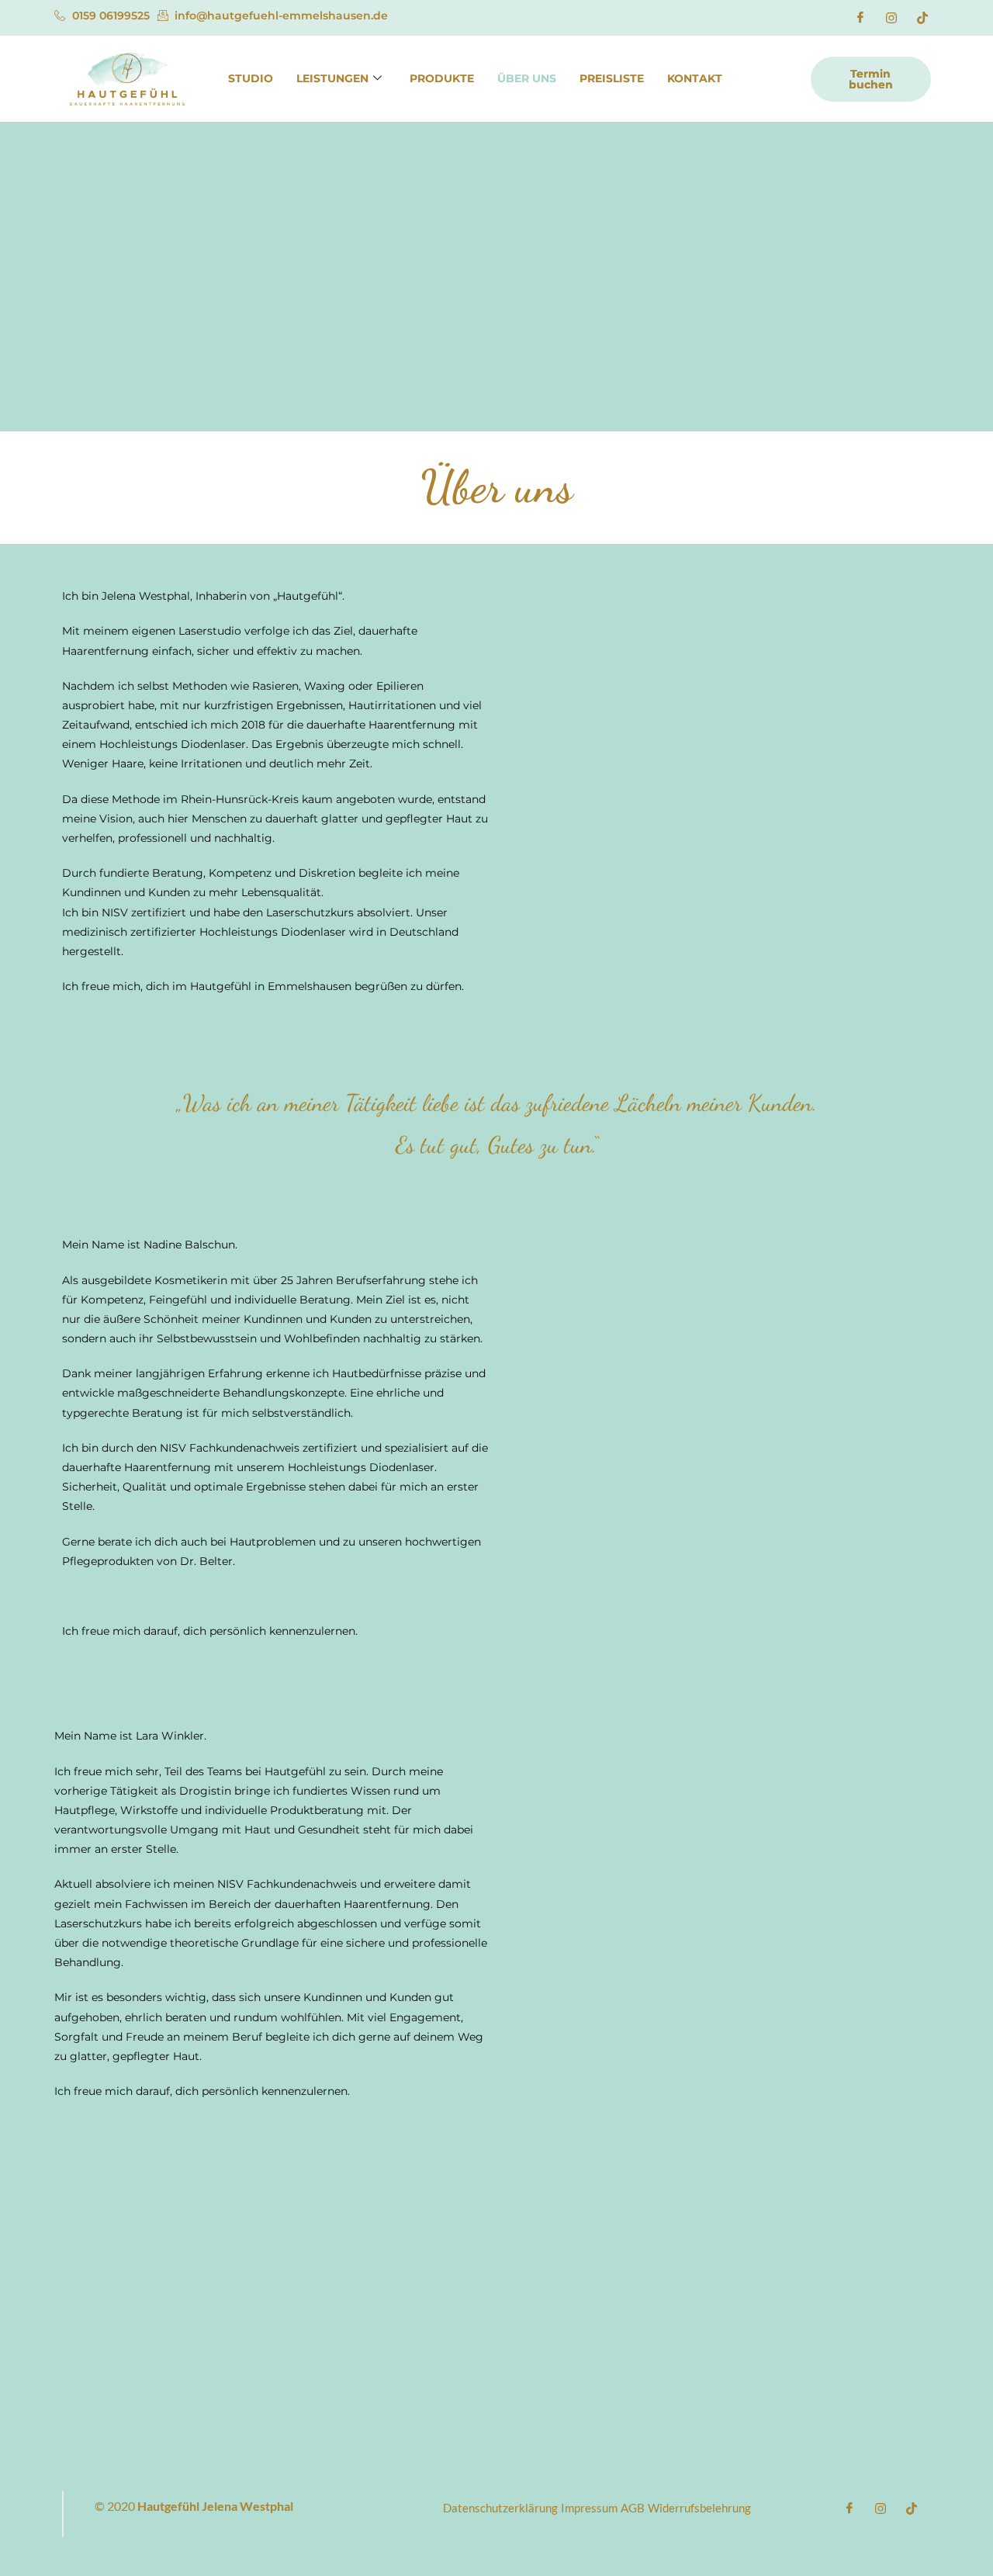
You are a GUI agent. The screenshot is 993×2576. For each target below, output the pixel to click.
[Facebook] (860, 18)
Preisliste (612, 78)
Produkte (442, 78)
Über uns (527, 78)
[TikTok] (922, 18)
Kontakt (695, 78)
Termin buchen (871, 79)
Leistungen (332, 78)
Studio (251, 78)
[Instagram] (891, 18)
